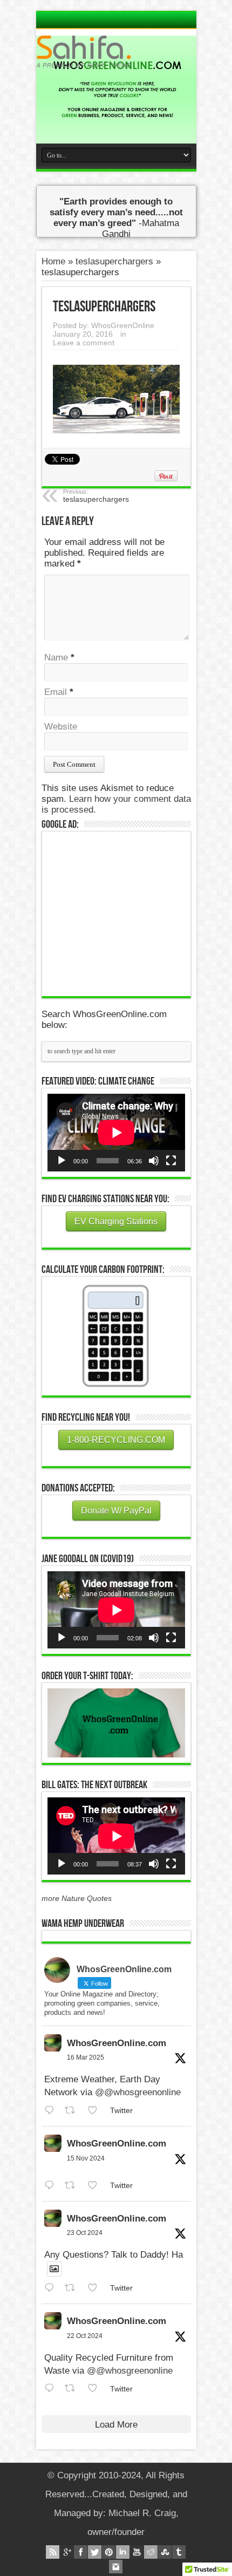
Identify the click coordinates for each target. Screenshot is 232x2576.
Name (56, 657)
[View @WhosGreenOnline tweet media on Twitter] (54, 2269)
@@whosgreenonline (138, 2092)
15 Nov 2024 (86, 2158)
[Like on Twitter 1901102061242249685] (96, 2111)
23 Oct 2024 (85, 2233)
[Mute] (154, 1161)
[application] (116, 1132)
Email (56, 692)
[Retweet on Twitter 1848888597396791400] (73, 2288)
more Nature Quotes (77, 1898)
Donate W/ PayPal (116, 1511)
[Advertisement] (128, 912)
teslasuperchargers (114, 261)
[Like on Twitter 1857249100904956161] (96, 2186)
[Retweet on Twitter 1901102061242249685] (73, 2111)
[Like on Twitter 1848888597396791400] (96, 2288)
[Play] (62, 1161)
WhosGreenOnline (123, 325)
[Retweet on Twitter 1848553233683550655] (73, 2388)
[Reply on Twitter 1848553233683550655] (52, 2388)
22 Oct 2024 (85, 2336)
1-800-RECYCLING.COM (116, 1440)
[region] (116, 1723)
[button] (116, 1723)
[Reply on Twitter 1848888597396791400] (52, 2288)
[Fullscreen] (171, 1161)
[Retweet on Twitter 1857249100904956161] (73, 2186)
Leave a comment (84, 343)
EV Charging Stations (116, 1221)
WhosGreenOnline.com (117, 2043)
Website (61, 727)
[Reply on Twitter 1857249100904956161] (52, 2186)
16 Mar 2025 (86, 2057)
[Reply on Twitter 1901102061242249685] (52, 2111)
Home (53, 261)
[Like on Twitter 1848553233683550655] (96, 2388)
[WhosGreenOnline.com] (116, 52)
